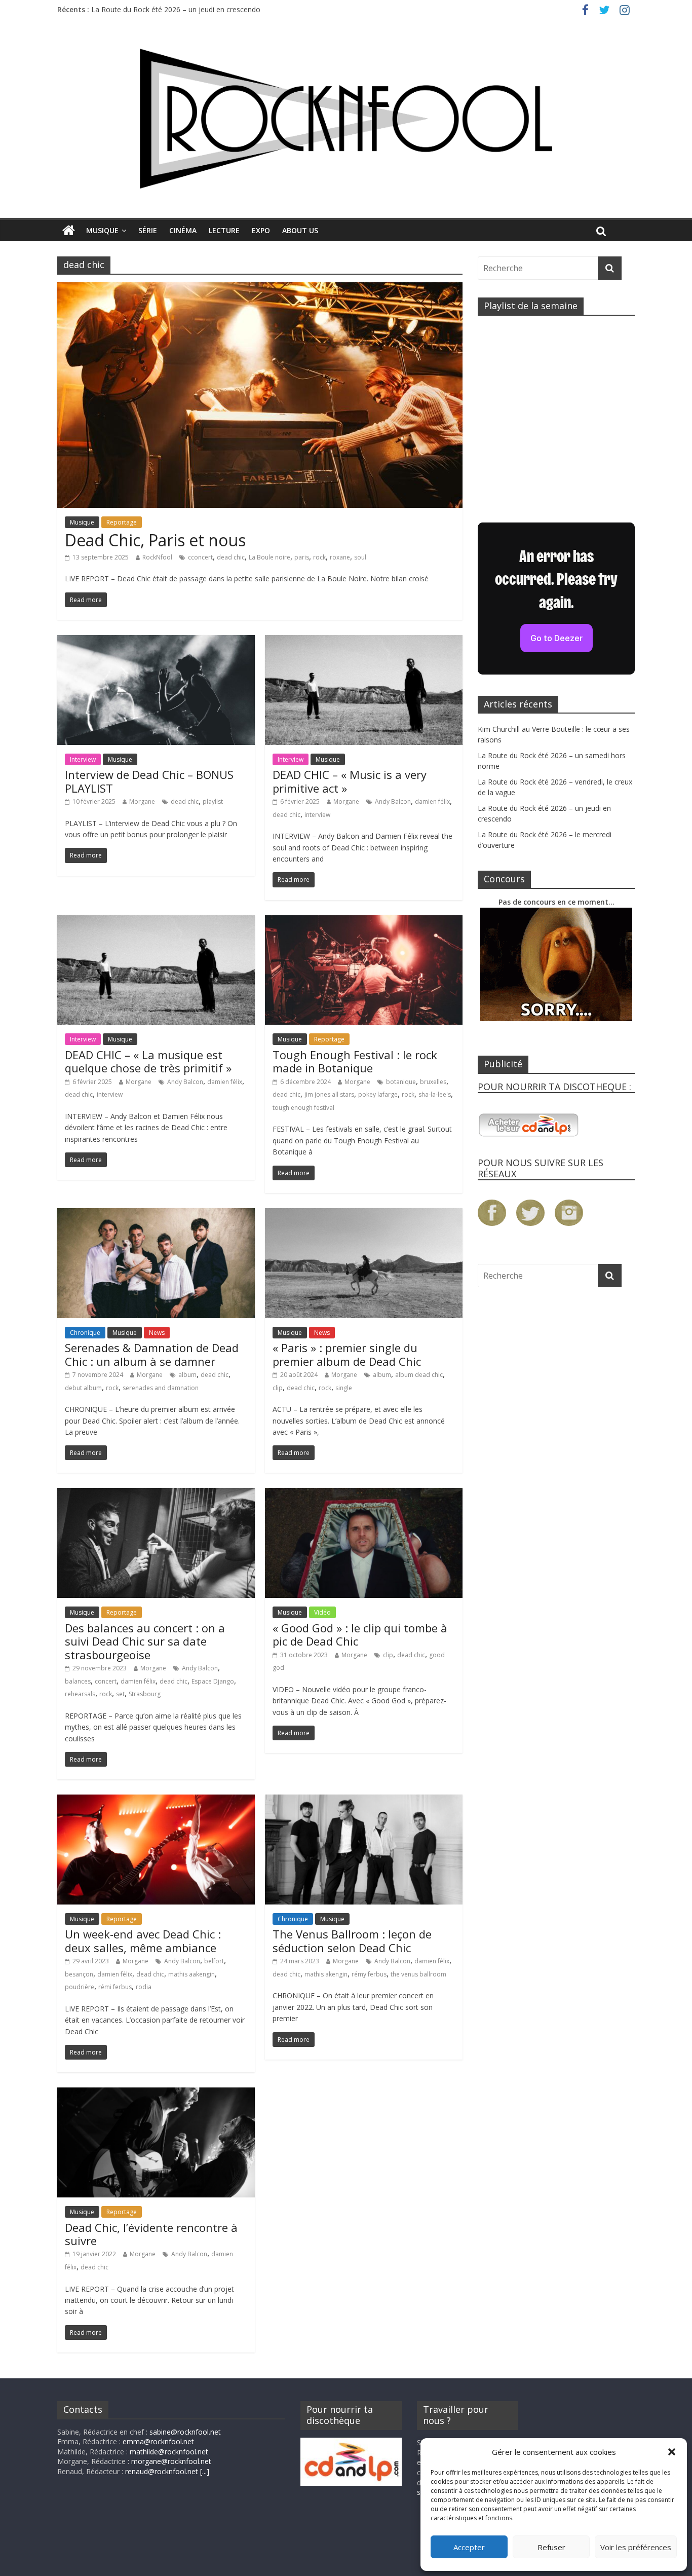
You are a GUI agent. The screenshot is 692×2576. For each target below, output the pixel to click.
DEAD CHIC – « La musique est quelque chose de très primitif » (148, 1061)
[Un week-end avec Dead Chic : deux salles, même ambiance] (156, 1801)
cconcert (200, 557)
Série (148, 230)
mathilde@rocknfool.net (169, 2452)
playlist (213, 801)
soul (360, 557)
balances (78, 1681)
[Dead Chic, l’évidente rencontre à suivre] (156, 2094)
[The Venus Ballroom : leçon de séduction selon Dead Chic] (364, 1801)
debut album (83, 1388)
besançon (79, 1974)
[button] (672, 2452)
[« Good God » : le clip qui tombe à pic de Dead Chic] (364, 1494)
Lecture (224, 230)
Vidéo (322, 1612)
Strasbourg (145, 1694)
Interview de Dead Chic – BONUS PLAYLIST (149, 781)
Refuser (551, 2547)
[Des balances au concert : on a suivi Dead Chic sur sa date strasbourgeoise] (156, 1494)
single (344, 1388)
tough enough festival (303, 1108)
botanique (401, 1082)
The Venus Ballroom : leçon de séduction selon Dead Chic (352, 1940)
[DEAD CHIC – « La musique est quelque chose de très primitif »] (156, 921)
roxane (340, 557)
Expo (261, 230)
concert (106, 1681)
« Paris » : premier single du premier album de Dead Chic (347, 1354)
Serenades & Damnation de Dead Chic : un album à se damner (152, 1354)
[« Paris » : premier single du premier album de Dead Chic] (364, 1214)
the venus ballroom (418, 1974)
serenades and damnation (161, 1388)
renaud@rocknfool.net (162, 2471)
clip (278, 1388)
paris (302, 557)
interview (317, 815)
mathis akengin (326, 1974)
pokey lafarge (378, 1094)
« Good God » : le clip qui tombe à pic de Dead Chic (360, 1634)
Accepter (469, 2547)
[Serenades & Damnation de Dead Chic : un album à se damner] (156, 1214)
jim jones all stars (329, 1094)
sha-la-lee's (435, 1094)
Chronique (85, 1333)
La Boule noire (270, 557)
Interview (83, 759)
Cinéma (183, 230)
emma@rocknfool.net (158, 2441)
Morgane (142, 801)
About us (300, 230)
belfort (214, 1961)
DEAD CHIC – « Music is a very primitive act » (350, 781)
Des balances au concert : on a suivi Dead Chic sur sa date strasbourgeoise (145, 1641)
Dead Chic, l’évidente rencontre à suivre (151, 2234)
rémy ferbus (369, 1974)
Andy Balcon (393, 801)
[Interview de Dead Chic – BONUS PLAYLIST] (156, 641)
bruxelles (433, 1082)
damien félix (432, 801)
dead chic (231, 557)
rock (319, 557)
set (120, 1694)
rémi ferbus (115, 1987)
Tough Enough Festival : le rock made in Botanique (355, 1061)
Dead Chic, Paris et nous (155, 540)
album (187, 1375)
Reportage (122, 522)
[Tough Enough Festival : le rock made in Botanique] (364, 921)
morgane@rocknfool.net (171, 2461)
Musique (102, 230)
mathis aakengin (191, 1974)
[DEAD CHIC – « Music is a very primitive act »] (364, 641)
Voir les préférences (636, 2547)
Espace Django (213, 1681)
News (157, 1333)
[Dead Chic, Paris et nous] (260, 288)
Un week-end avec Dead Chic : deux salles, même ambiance (143, 1940)
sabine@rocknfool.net (185, 2432)
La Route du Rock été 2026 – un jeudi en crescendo (176, 12)
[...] (205, 2471)
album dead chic (419, 1375)
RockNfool (157, 557)
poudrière (80, 1987)
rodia (144, 1987)
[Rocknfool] (346, 118)
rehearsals (80, 1694)
